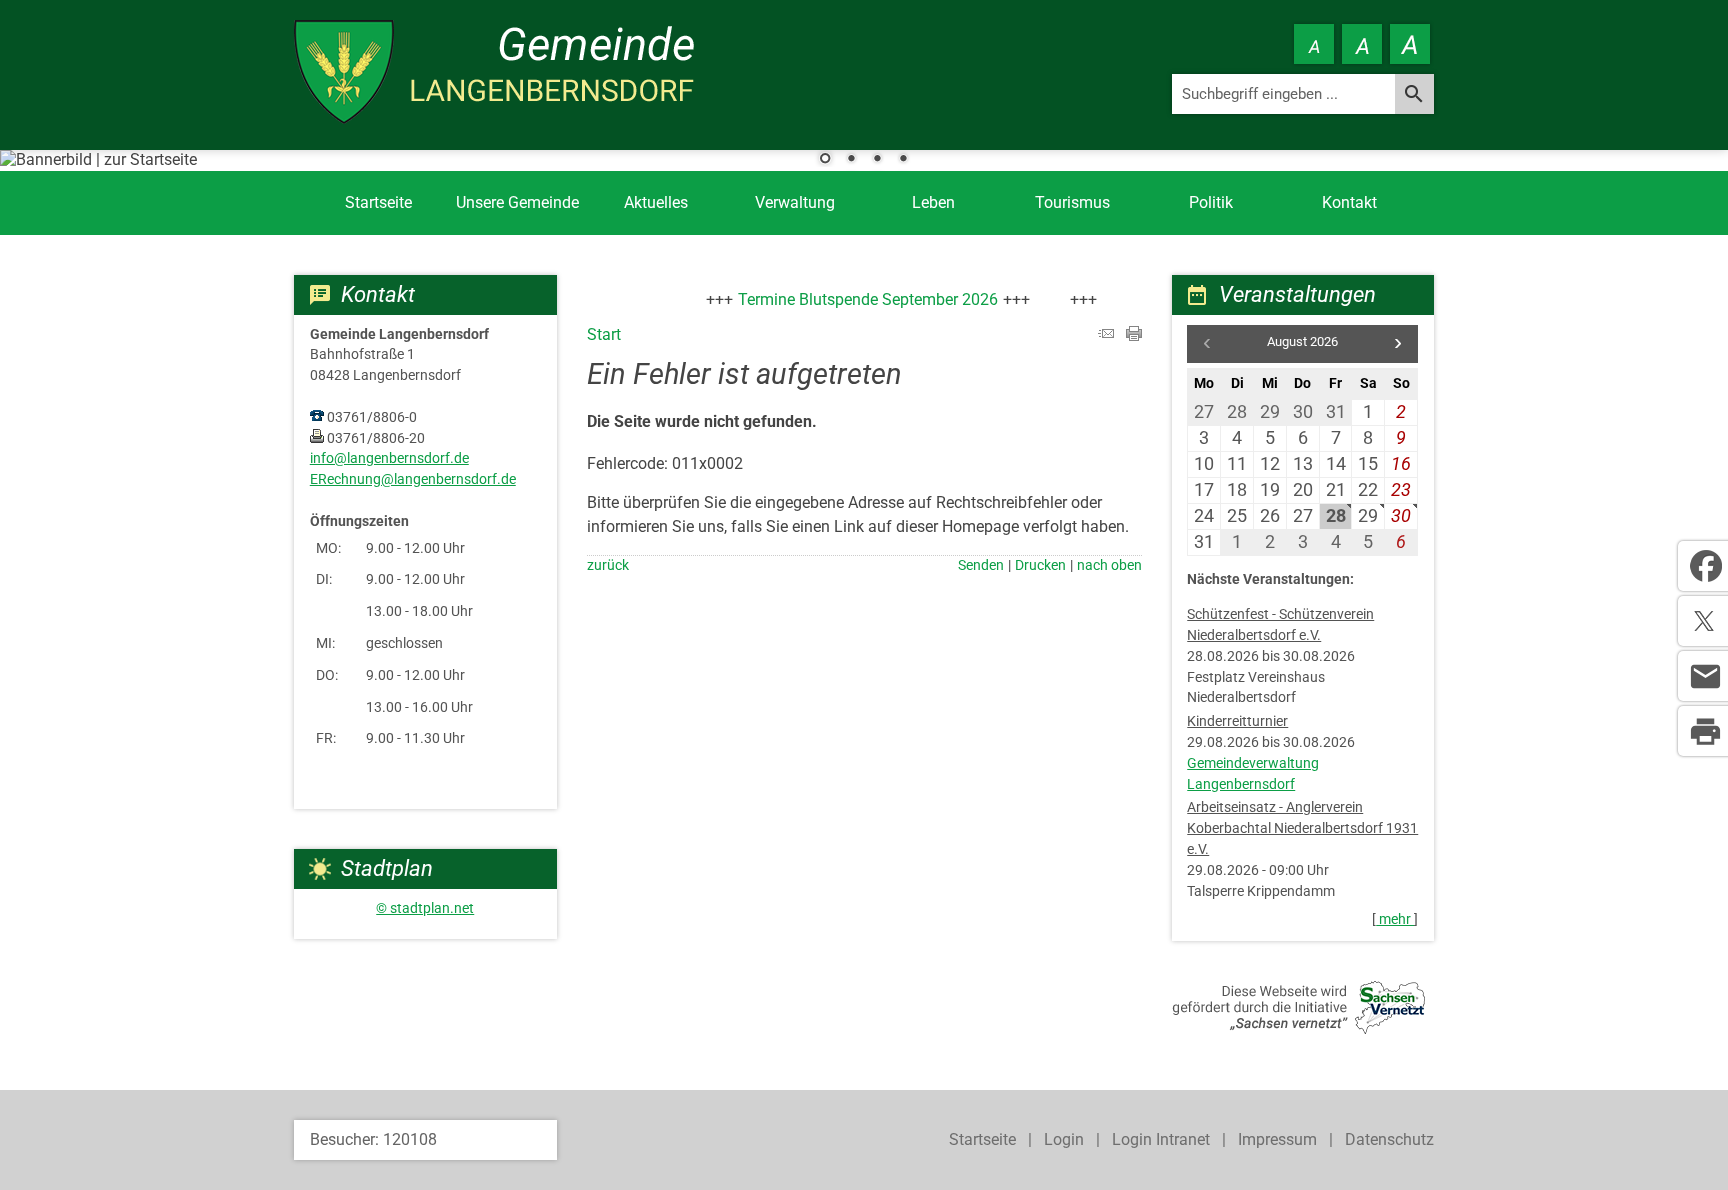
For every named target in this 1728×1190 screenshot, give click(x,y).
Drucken (1040, 565)
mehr (1395, 919)
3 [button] (877, 160)
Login (1064, 1139)
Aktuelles (656, 202)
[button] (1398, 344)
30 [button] (1401, 515)
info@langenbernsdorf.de (389, 458)
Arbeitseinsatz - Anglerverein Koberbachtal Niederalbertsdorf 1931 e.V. (1302, 828)
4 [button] (903, 160)
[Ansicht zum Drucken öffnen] (1134, 335)
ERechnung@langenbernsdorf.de (413, 479)
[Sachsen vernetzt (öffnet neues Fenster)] (1298, 1028)
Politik (1211, 202)
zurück (608, 565)
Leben (933, 202)
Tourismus (1072, 202)
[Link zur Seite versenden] (1106, 335)
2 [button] (851, 160)
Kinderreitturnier (1237, 721)
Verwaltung (795, 202)
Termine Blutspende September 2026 (849, 299)
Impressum (1277, 1139)
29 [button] (1368, 515)
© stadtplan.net (425, 908)
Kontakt (1349, 202)
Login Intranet (1161, 1139)
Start (604, 334)
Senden (981, 565)
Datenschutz (1389, 1139)
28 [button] (1336, 515)
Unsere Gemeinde (517, 202)
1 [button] (825, 160)
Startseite (378, 202)
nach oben (1109, 565)
